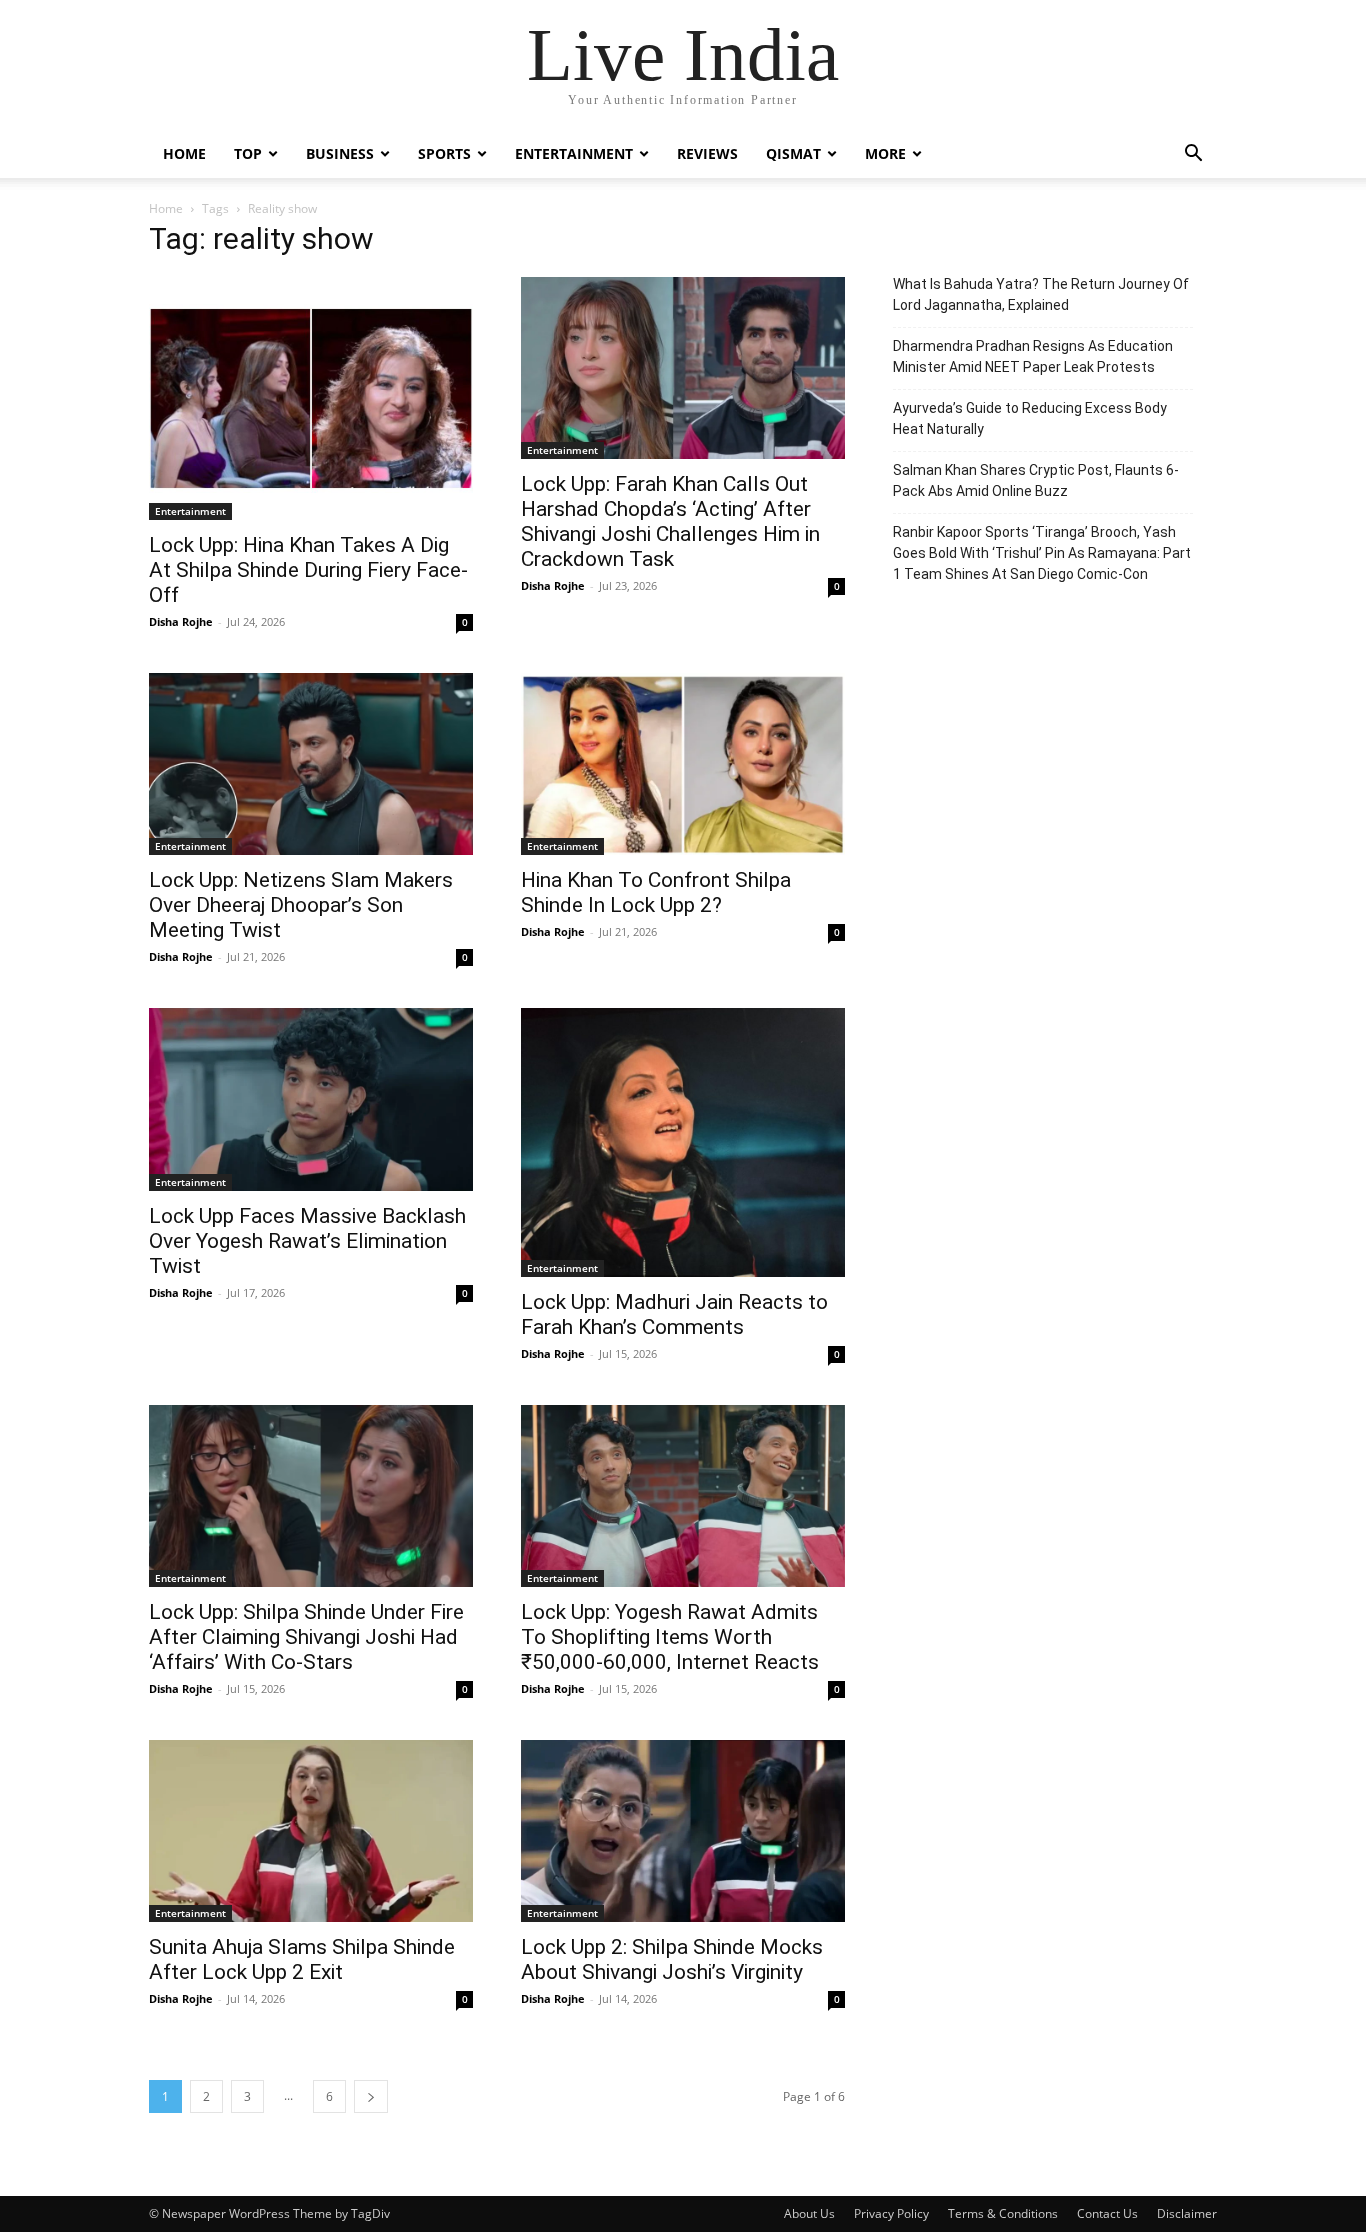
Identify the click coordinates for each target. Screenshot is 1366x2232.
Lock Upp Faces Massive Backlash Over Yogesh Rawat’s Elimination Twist (307, 1241)
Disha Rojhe (181, 621)
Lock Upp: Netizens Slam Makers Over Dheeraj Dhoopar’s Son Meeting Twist (301, 905)
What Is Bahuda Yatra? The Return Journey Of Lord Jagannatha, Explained (1041, 294)
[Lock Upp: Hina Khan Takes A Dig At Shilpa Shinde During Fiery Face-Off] (311, 398)
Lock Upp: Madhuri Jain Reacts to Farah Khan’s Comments (674, 1314)
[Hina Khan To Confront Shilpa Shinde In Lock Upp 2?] (683, 764)
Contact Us (1107, 2213)
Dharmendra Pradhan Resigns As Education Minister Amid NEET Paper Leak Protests (1033, 356)
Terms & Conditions (1003, 2213)
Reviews (707, 153)
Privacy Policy (891, 2213)
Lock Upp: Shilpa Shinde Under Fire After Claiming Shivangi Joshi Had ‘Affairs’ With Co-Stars (306, 1637)
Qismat (793, 153)
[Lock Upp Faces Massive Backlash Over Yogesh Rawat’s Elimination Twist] (311, 1099)
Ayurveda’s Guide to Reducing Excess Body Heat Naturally (1030, 418)
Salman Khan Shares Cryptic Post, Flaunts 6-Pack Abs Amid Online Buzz (1036, 480)
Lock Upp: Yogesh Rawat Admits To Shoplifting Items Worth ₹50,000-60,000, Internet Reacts (670, 1637)
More (885, 153)
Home (184, 153)
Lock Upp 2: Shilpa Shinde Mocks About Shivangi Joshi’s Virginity (672, 1959)
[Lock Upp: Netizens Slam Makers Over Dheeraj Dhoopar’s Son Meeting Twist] (311, 764)
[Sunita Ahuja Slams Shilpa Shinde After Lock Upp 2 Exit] (311, 1831)
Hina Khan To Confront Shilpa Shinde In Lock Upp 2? (656, 892)
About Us (809, 2213)
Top (248, 153)
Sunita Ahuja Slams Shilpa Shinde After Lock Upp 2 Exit (302, 1959)
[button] (1193, 155)
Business (340, 153)
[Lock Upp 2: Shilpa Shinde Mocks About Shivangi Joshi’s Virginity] (683, 1831)
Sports (444, 153)
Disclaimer (1187, 2213)
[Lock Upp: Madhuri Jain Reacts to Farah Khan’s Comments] (683, 1142)
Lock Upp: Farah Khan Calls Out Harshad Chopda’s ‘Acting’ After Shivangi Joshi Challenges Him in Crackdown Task (670, 521)
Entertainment (574, 153)
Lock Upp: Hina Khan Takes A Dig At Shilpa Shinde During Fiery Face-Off (308, 570)
